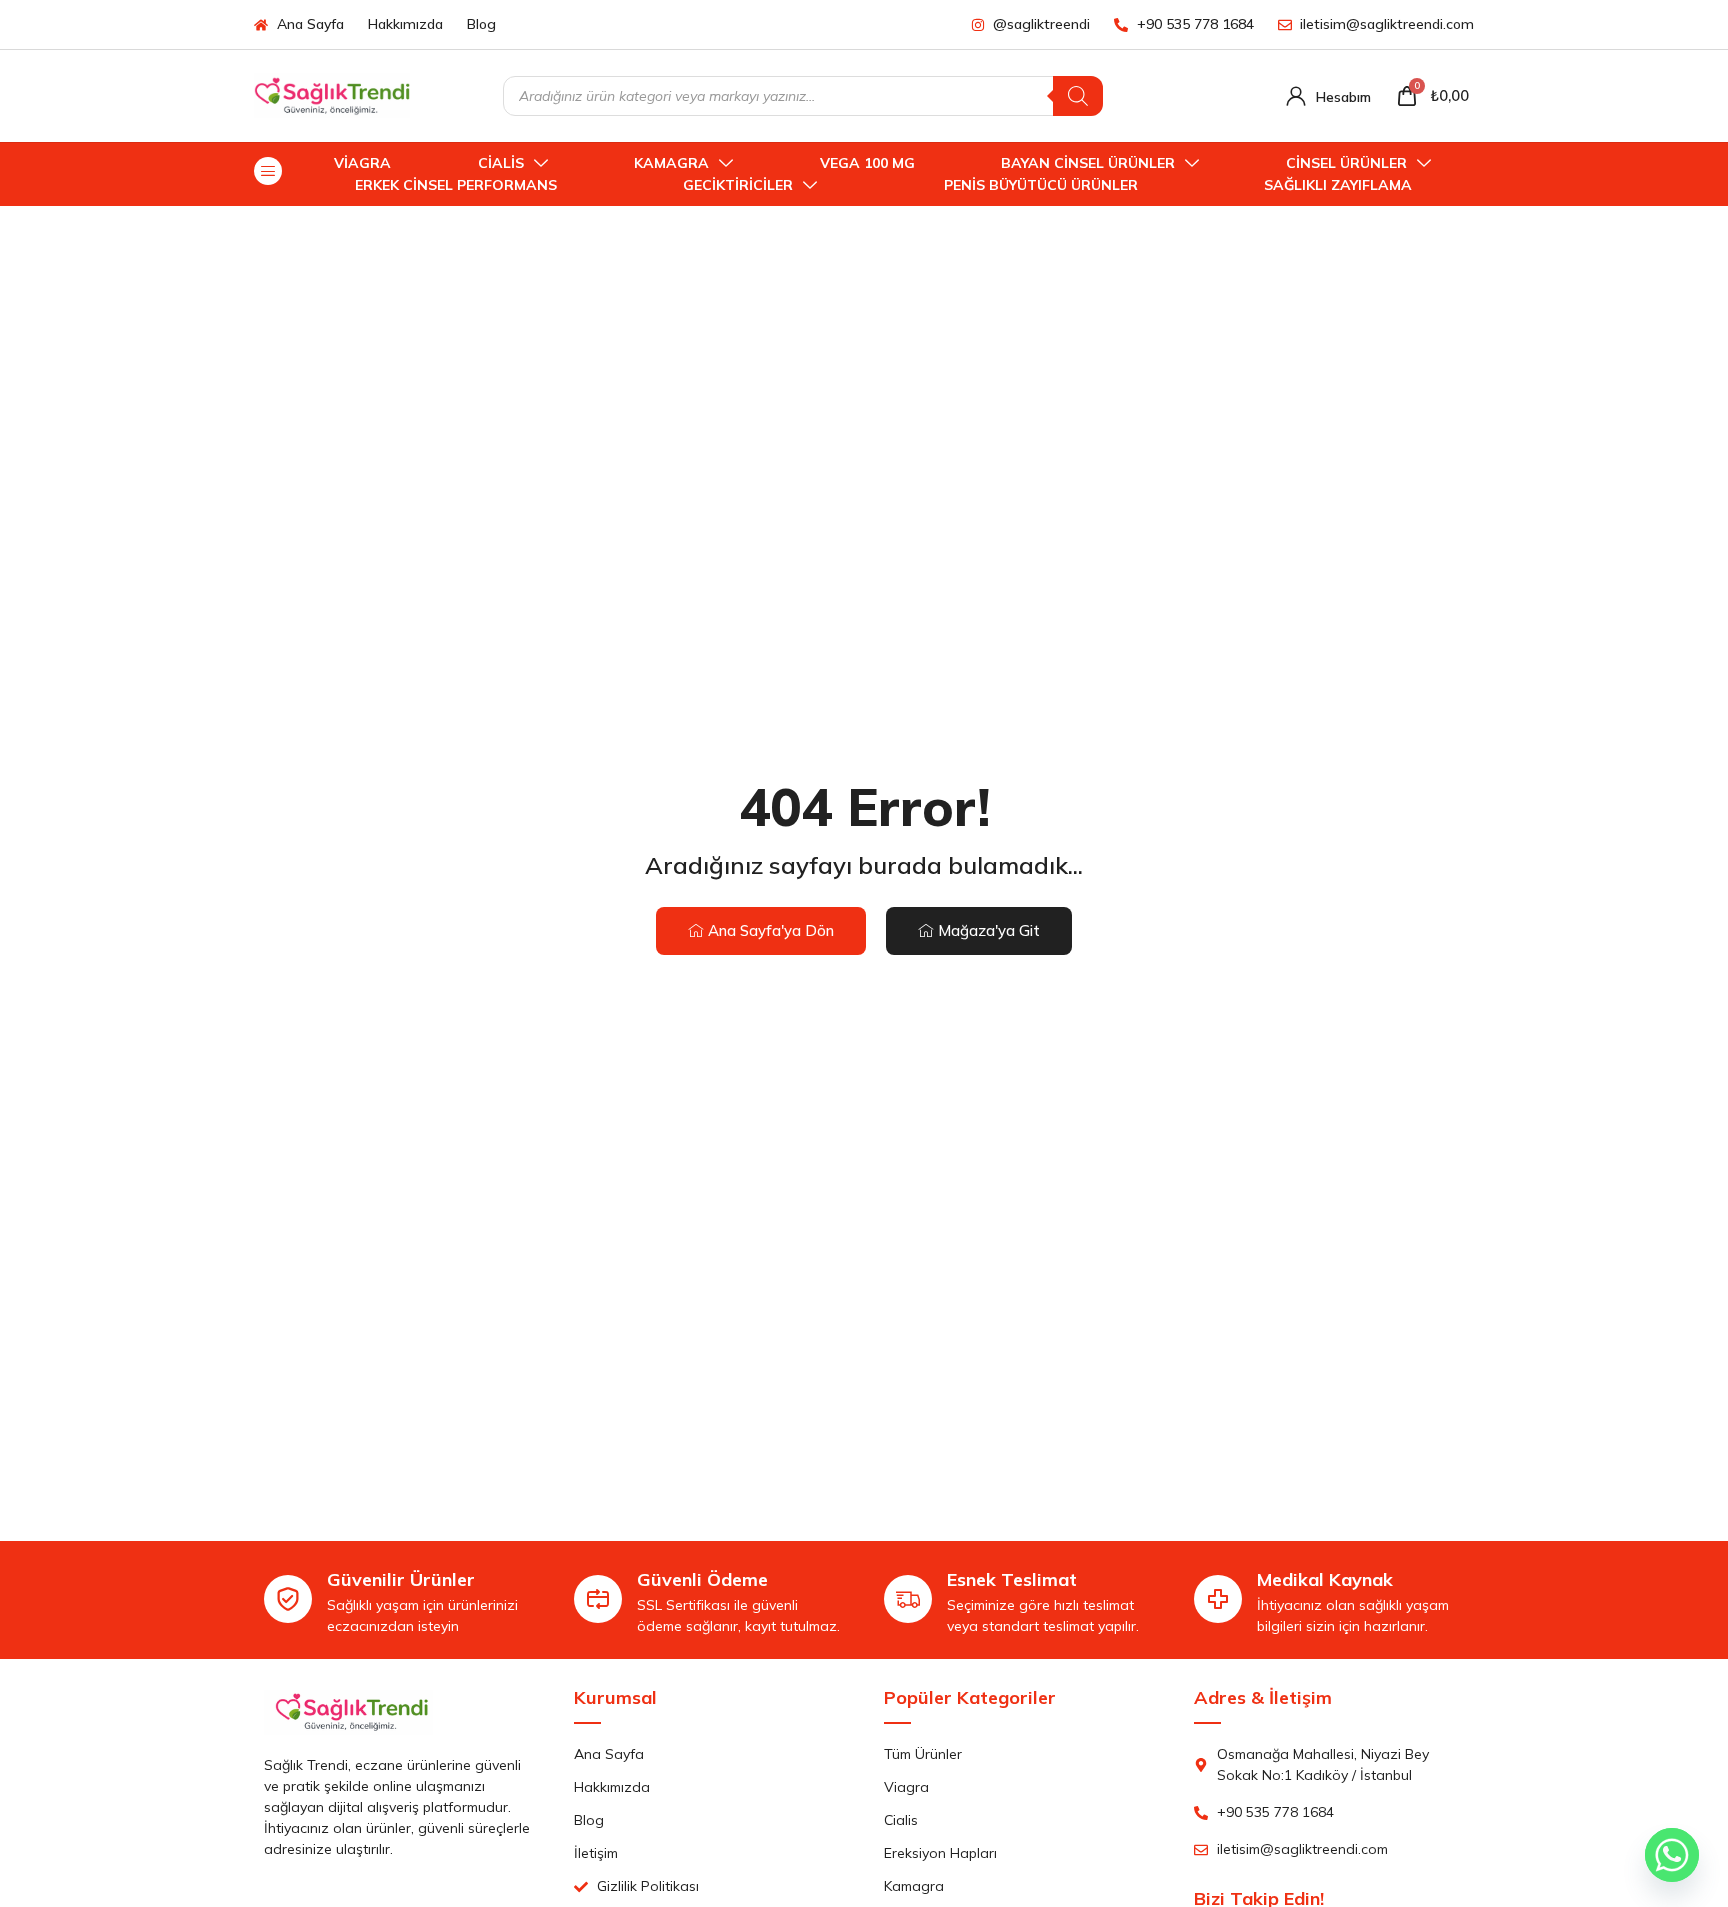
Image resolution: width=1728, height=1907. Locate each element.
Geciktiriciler (738, 185)
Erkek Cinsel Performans (456, 185)
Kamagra (671, 163)
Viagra (362, 163)
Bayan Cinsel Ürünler (1088, 163)
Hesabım (1343, 97)
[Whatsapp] (1672, 1855)
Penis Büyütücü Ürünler (1041, 185)
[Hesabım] (1296, 96)
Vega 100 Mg (867, 163)
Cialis (501, 163)
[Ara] (1078, 96)
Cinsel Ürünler (1346, 163)
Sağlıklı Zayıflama (1338, 185)
